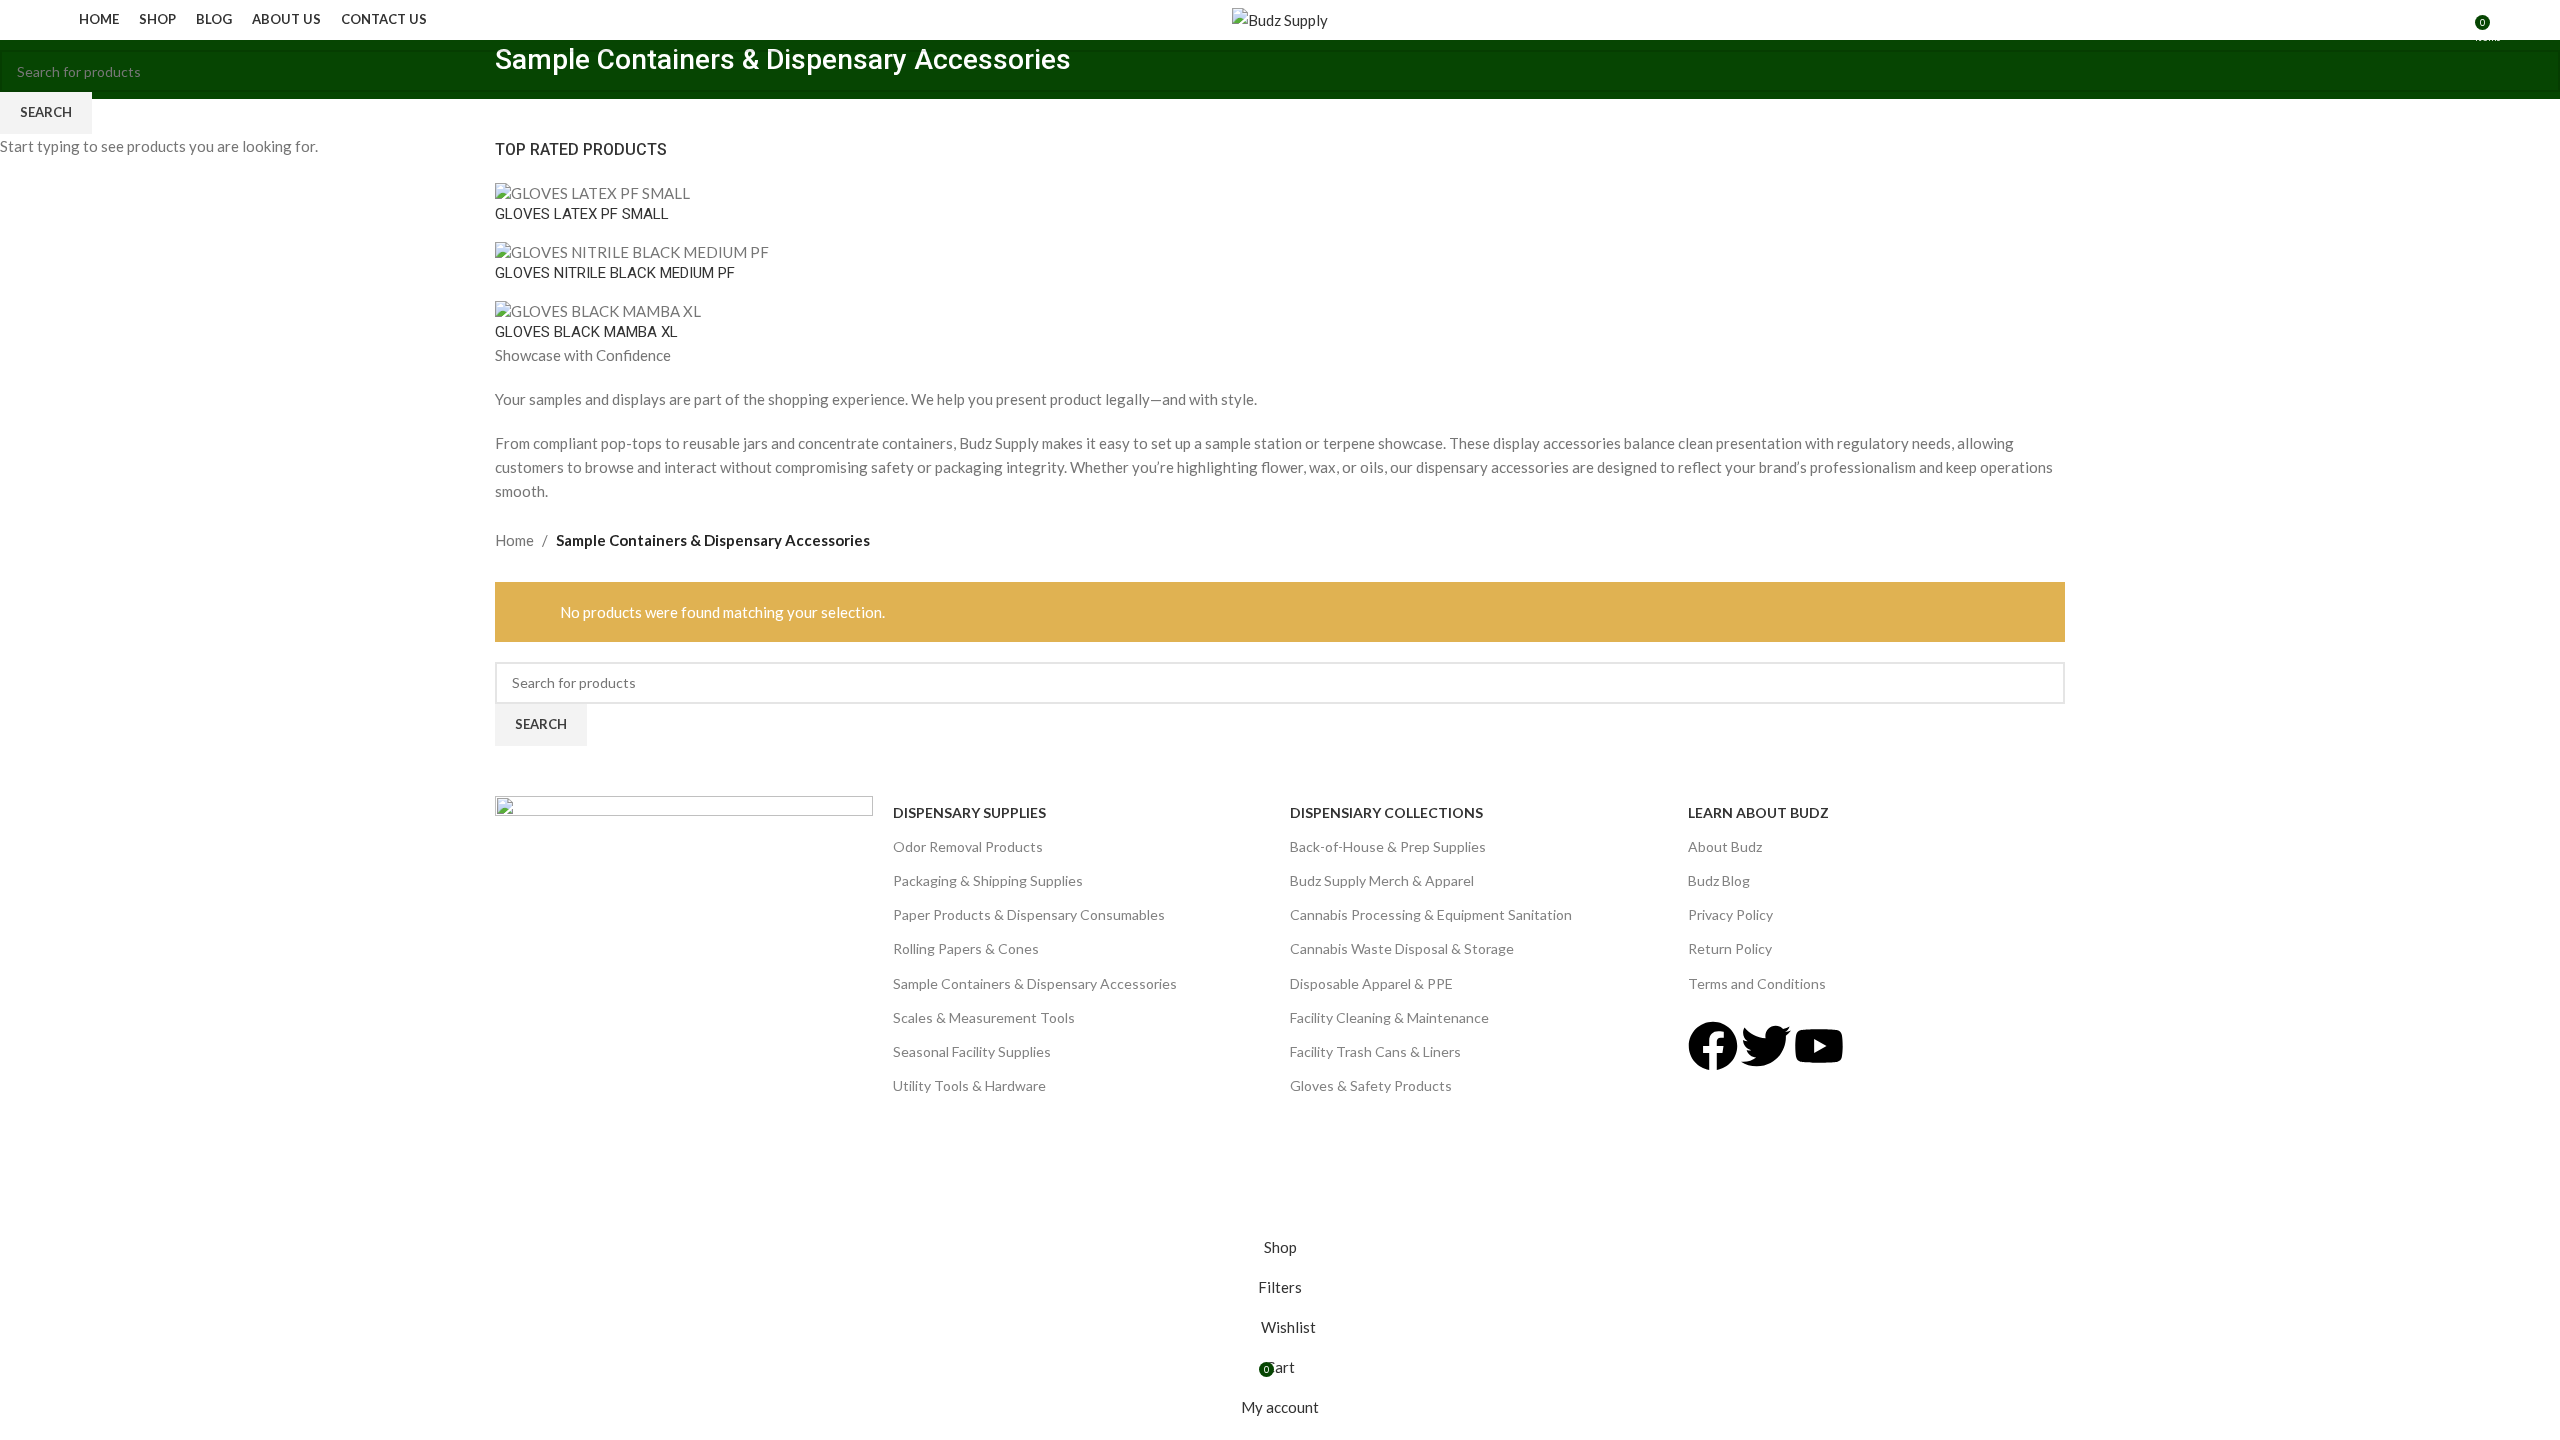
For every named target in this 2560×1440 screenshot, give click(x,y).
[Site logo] (1280, 18)
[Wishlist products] (2453, 20)
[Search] (2419, 20)
